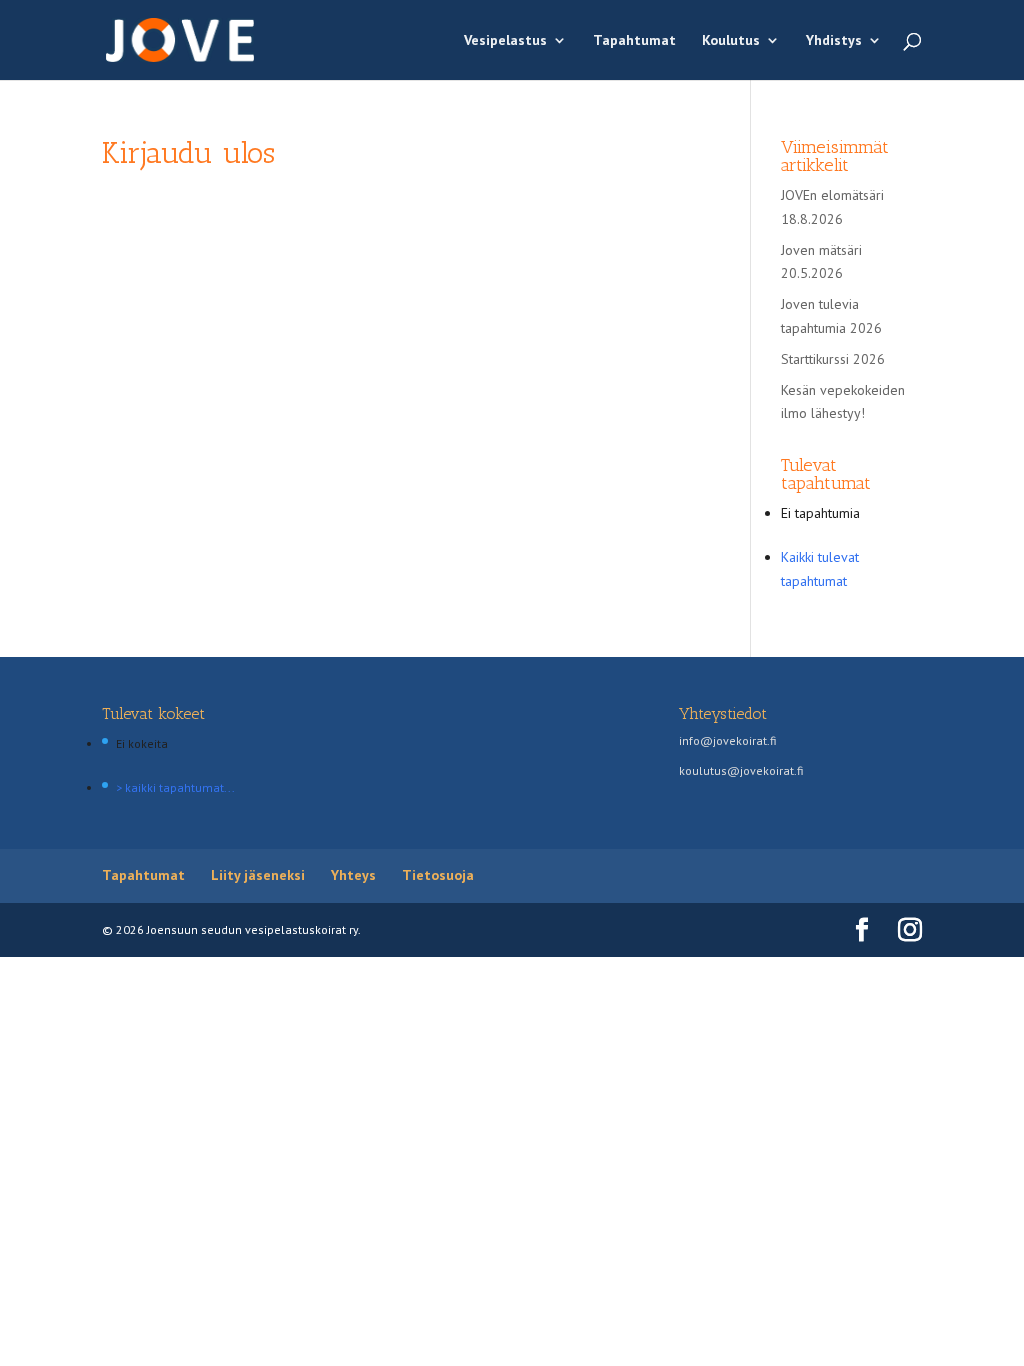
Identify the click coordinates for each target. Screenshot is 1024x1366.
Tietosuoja (438, 875)
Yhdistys (834, 41)
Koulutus (731, 41)
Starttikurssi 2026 (833, 359)
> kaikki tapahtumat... (175, 787)
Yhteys (353, 875)
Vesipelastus (505, 41)
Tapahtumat (634, 41)
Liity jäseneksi (258, 875)
